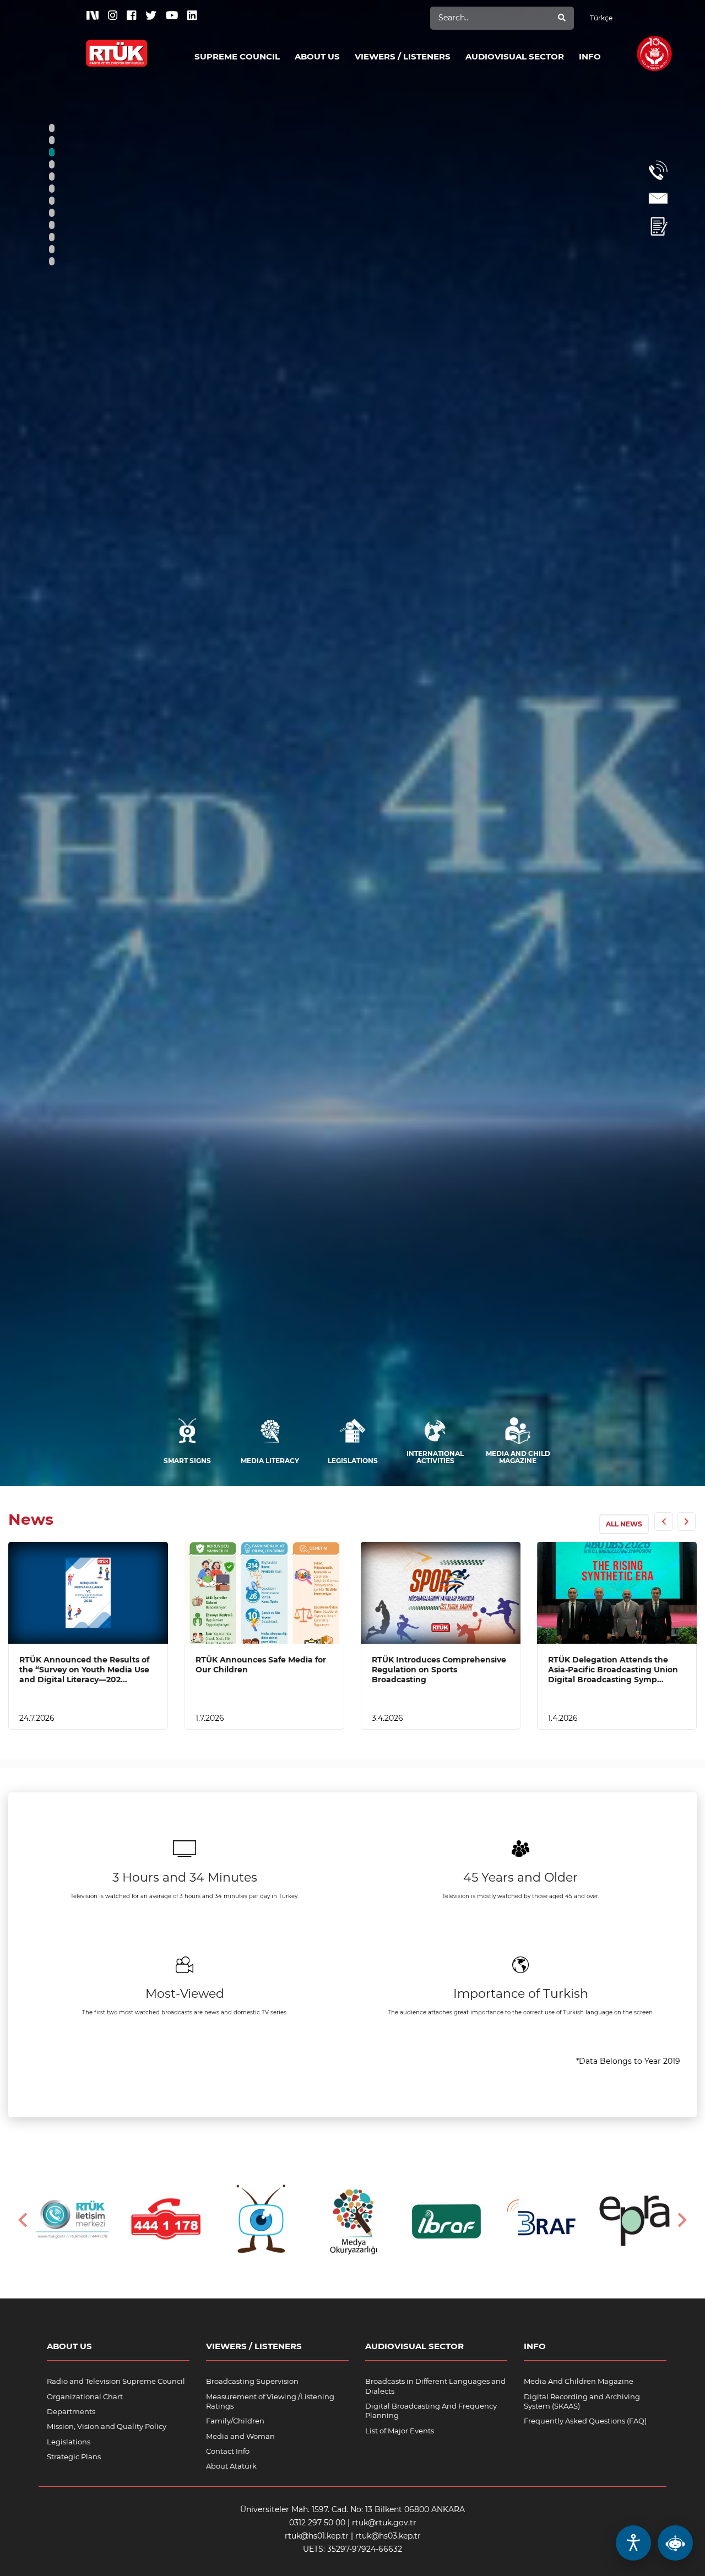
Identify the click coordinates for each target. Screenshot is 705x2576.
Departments (71, 2411)
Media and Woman (240, 2436)
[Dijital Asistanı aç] (675, 2543)
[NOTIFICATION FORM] (658, 227)
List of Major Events (400, 2431)
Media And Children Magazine (579, 2381)
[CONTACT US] (658, 199)
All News (624, 1524)
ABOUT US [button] (317, 56)
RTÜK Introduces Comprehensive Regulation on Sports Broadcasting (439, 1670)
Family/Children (235, 2421)
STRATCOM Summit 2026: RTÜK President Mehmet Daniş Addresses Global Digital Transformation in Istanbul (236, 1332)
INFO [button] (590, 56)
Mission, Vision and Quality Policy (107, 2426)
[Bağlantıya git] (117, 47)
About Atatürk (231, 2466)
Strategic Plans (74, 2457)
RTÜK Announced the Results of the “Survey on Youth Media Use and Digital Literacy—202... (84, 1670)
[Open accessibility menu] (633, 2543)
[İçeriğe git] (88, 1593)
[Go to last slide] (24, 2220)
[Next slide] (681, 2220)
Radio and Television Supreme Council (116, 2381)
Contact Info (228, 2451)
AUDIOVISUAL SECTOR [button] (515, 56)
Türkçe (601, 18)
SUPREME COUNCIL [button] (237, 56)
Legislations (69, 2442)
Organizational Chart (85, 2396)
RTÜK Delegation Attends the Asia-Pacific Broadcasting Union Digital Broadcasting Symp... (613, 1670)
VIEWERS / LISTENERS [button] (403, 56)
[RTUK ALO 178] (658, 170)
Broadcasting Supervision (252, 2381)
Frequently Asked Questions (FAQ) (585, 2421)
